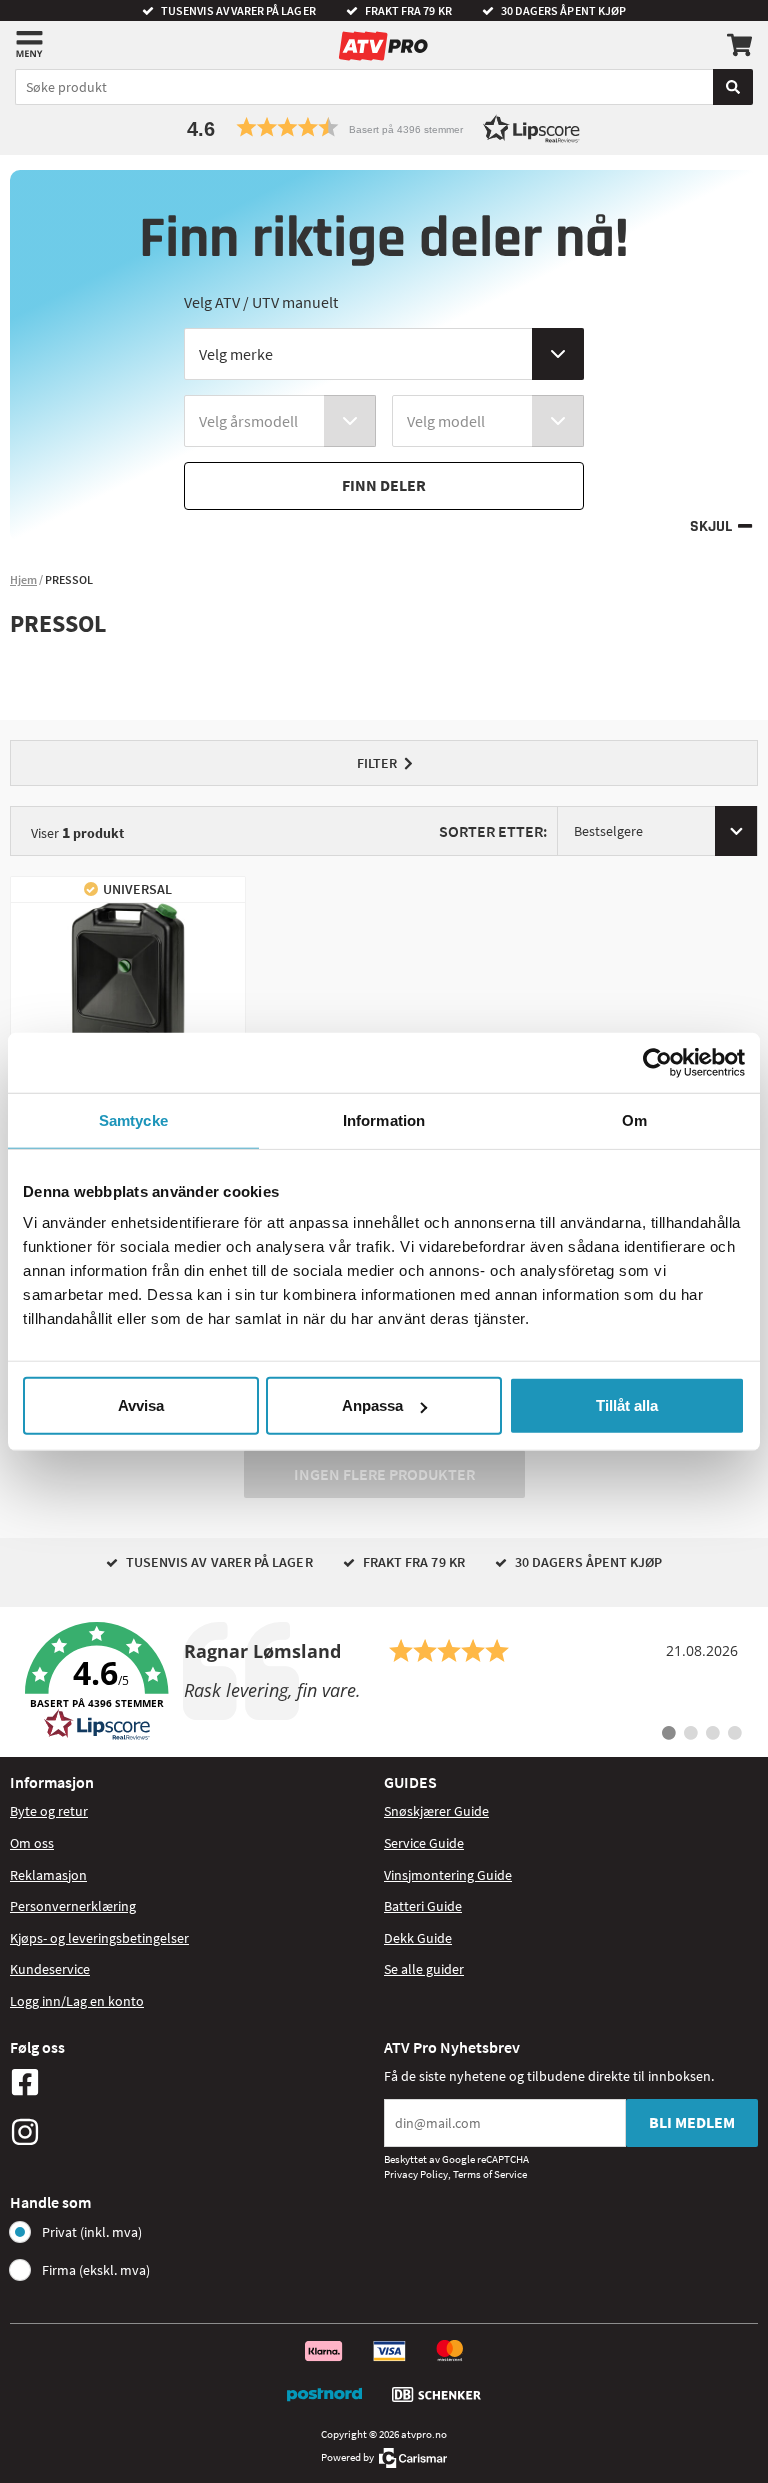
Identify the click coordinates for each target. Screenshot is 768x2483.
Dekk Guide (418, 1938)
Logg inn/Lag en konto (77, 2001)
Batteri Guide (423, 1906)
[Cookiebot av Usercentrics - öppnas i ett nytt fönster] (657, 1062)
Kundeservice (50, 1969)
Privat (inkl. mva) (92, 2232)
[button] (383, 127)
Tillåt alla (627, 1405)
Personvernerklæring (73, 1906)
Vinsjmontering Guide (448, 1875)
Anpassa (372, 1405)
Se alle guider (424, 1969)
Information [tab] (384, 1119)
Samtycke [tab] (133, 1119)
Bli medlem (692, 2122)
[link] (384, 1682)
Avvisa (141, 1405)
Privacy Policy (416, 2174)
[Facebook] (192, 2082)
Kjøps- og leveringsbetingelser (99, 1938)
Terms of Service (490, 2174)
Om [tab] (634, 1119)
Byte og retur (49, 1811)
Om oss (32, 1843)
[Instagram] (192, 2132)
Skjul (711, 526)
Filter (377, 763)
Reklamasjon (48, 1875)
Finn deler (384, 485)
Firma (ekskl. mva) (96, 2270)
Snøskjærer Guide (436, 1811)
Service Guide (424, 1843)
